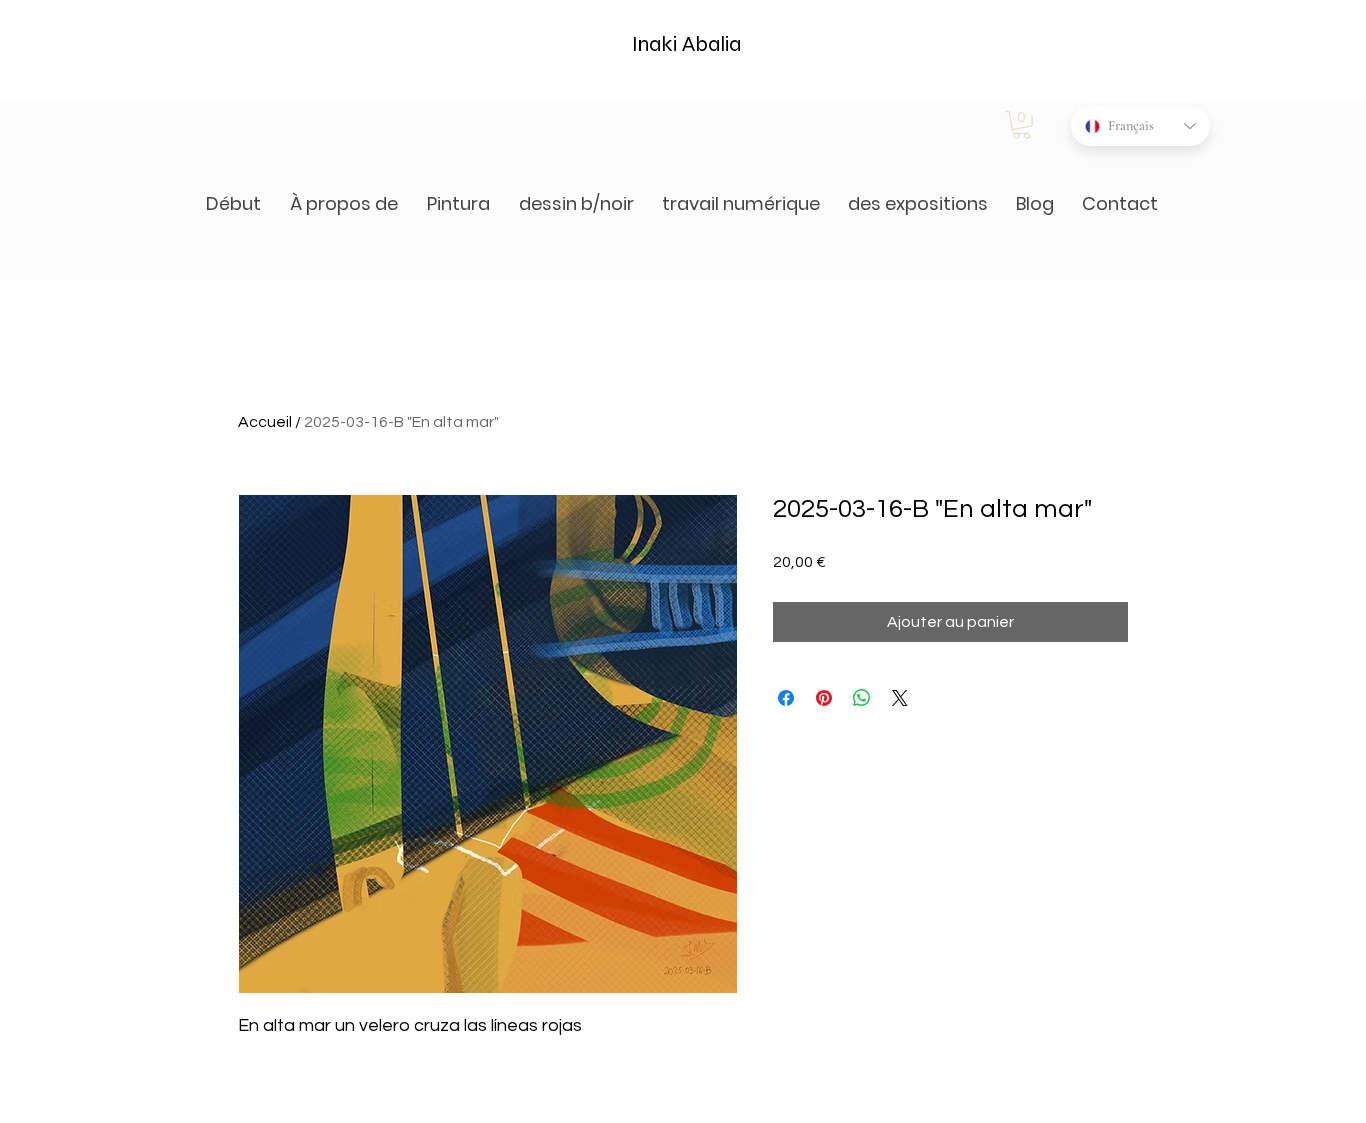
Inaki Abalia (686, 44)
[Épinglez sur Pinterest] (824, 698)
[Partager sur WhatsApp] (862, 698)
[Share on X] (900, 698)
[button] (1021, 125)
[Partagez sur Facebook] (786, 698)
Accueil (265, 422)
